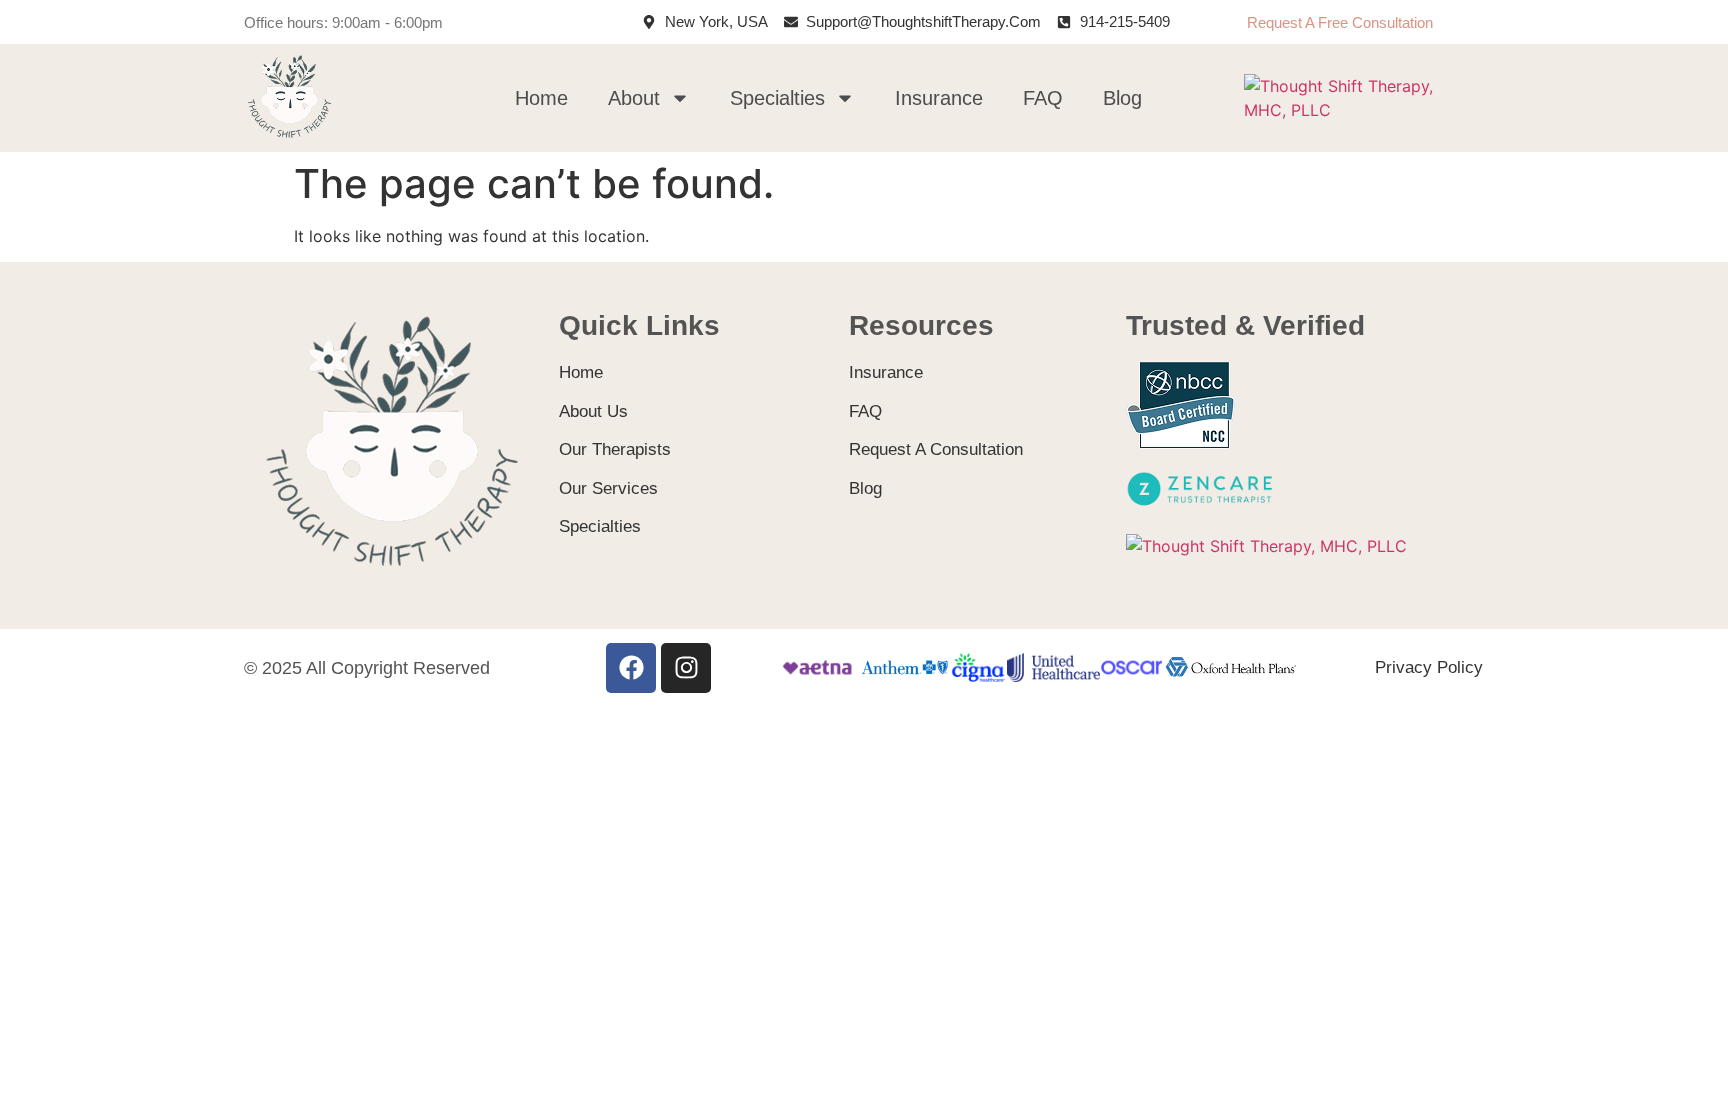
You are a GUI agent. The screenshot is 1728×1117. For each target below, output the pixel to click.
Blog (1122, 98)
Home (541, 98)
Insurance (939, 98)
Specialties (777, 98)
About (634, 98)
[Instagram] (686, 668)
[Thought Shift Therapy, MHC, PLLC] (1360, 110)
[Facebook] (631, 668)
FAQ (1043, 98)
